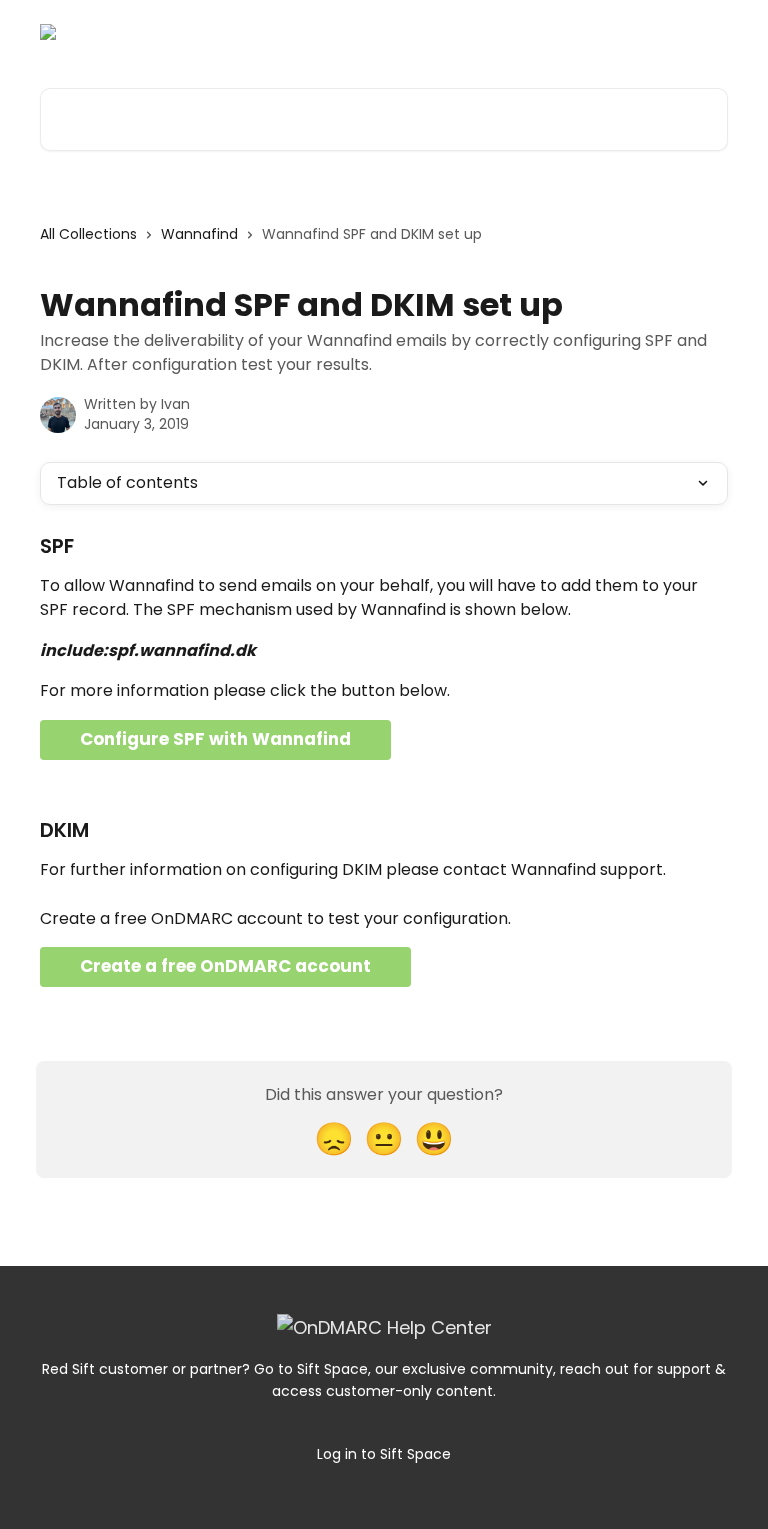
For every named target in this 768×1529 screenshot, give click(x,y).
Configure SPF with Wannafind (215, 739)
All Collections (88, 234)
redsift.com (672, 32)
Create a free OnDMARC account (225, 966)
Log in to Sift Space (384, 1454)
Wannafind (199, 234)
